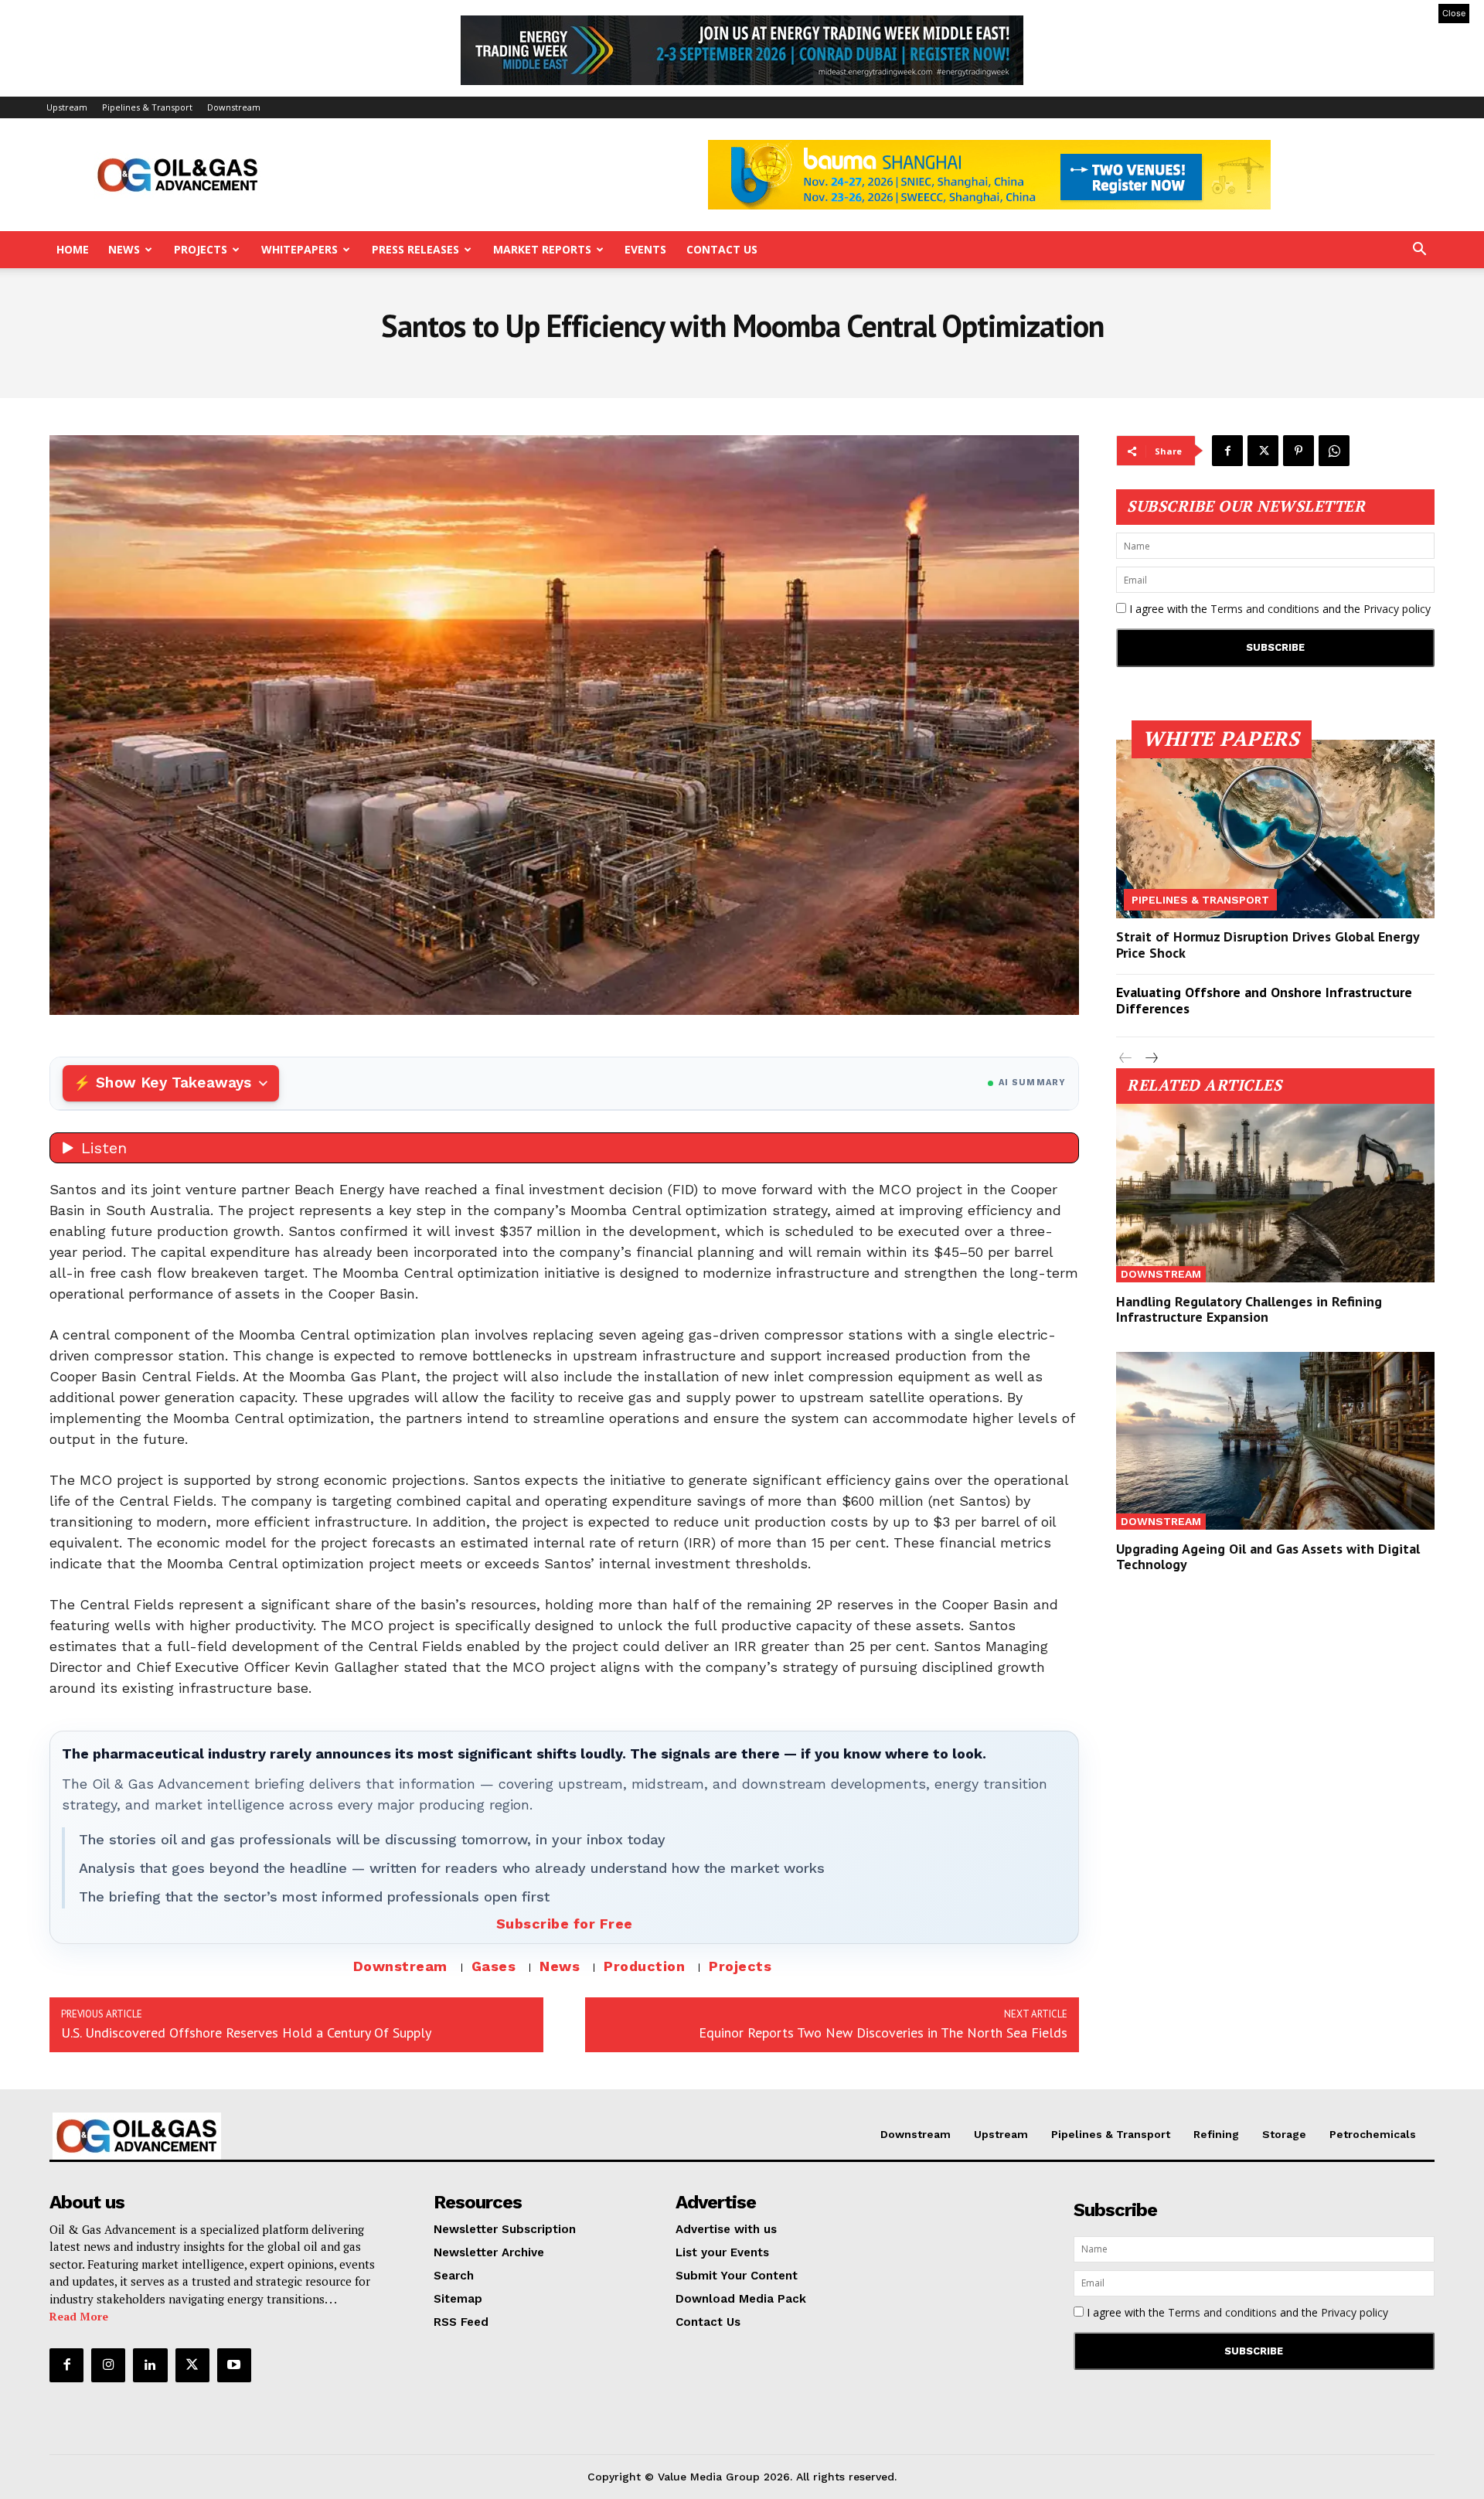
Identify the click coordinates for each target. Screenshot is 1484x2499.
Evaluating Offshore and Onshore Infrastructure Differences (1264, 1001)
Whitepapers (300, 249)
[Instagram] (108, 2365)
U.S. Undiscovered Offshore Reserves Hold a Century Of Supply (246, 2033)
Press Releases (415, 249)
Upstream (67, 107)
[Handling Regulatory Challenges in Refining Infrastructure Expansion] (1275, 1193)
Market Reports (542, 249)
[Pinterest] (1298, 451)
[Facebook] (1227, 451)
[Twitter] (1263, 451)
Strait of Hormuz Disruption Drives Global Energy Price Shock (1268, 945)
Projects (201, 249)
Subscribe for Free (565, 1924)
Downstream (234, 107)
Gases (494, 1966)
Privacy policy (1397, 609)
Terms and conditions (1265, 609)
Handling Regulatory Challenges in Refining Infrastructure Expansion (1249, 1309)
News (124, 249)
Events (645, 249)
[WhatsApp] (1334, 451)
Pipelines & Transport (147, 107)
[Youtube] (234, 2365)
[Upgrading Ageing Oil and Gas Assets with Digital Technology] (1275, 1441)
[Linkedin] (150, 2365)
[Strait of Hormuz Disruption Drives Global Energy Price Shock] (1275, 829)
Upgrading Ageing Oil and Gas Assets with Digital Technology (1268, 1556)
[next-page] (1150, 1059)
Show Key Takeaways (174, 1083)
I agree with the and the (1278, 609)
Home (73, 249)
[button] (1419, 251)
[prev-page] (1126, 1059)
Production (644, 1966)
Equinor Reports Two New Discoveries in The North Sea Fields (883, 2033)
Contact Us (722, 249)
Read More (79, 2316)
